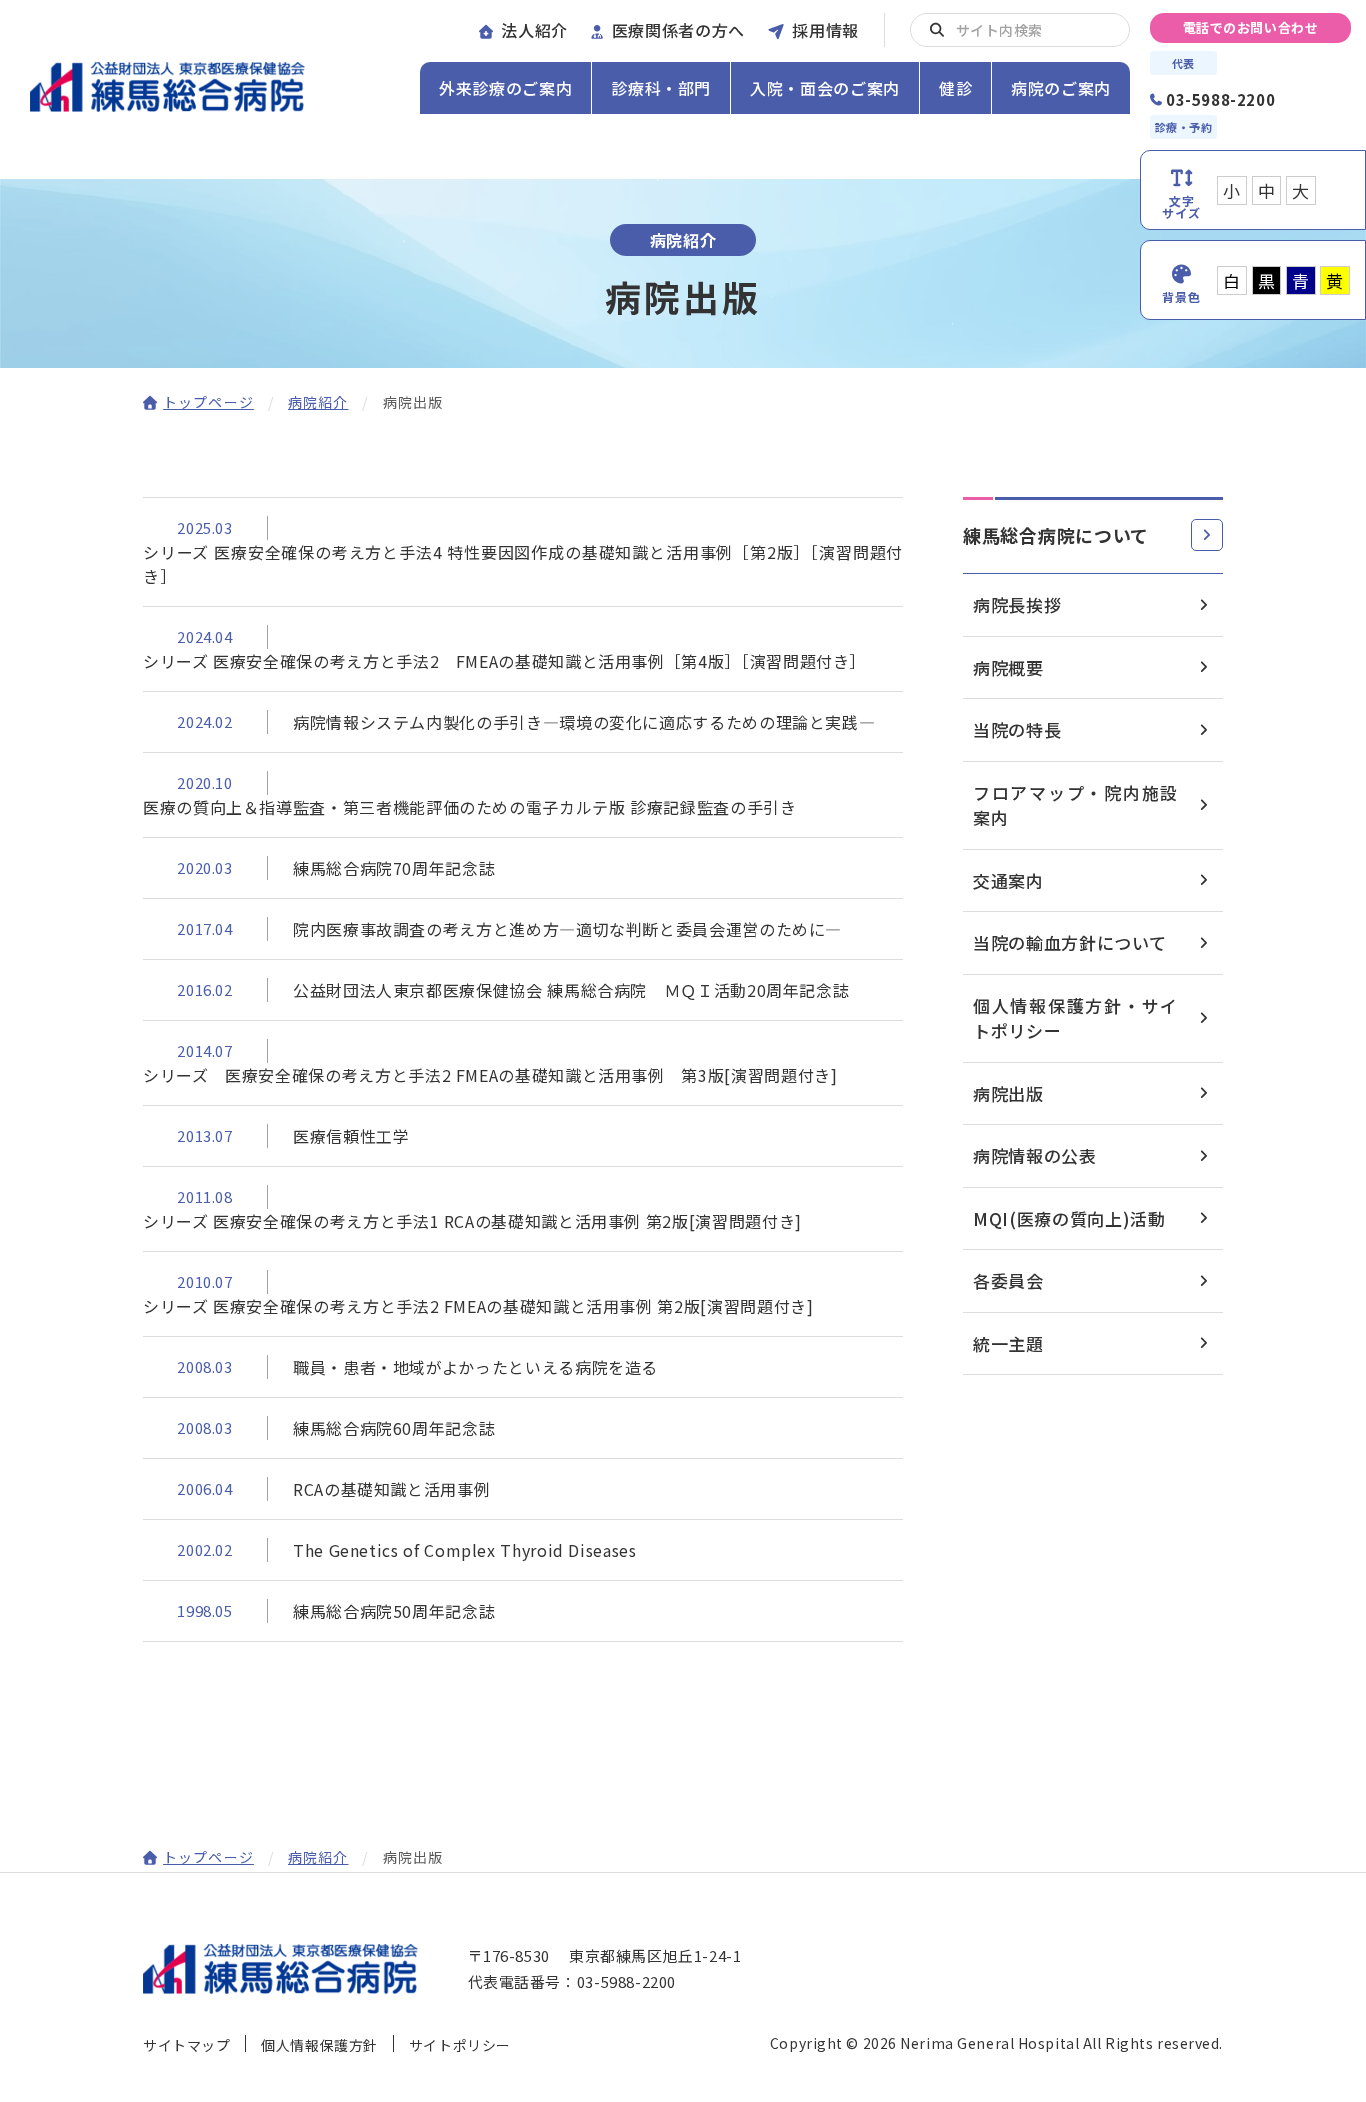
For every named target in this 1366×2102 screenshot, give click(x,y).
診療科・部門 (661, 88)
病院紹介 (318, 402)
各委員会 (1008, 1280)
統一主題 (1008, 1343)
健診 (955, 88)
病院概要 (1008, 667)
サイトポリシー (460, 2045)
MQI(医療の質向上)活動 (1069, 1218)
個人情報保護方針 (319, 2045)
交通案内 (1008, 880)
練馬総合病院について (1056, 535)
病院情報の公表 (1035, 1155)
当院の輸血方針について (1069, 942)
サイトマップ (186, 2045)
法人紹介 (534, 30)
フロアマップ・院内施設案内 (1075, 805)
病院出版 (1008, 1093)
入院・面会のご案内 (825, 88)
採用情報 (825, 30)
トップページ (208, 402)
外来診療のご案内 (505, 88)
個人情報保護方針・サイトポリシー (1075, 1018)
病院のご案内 (1061, 88)
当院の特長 (1017, 729)
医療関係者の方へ (678, 30)
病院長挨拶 (1017, 604)
